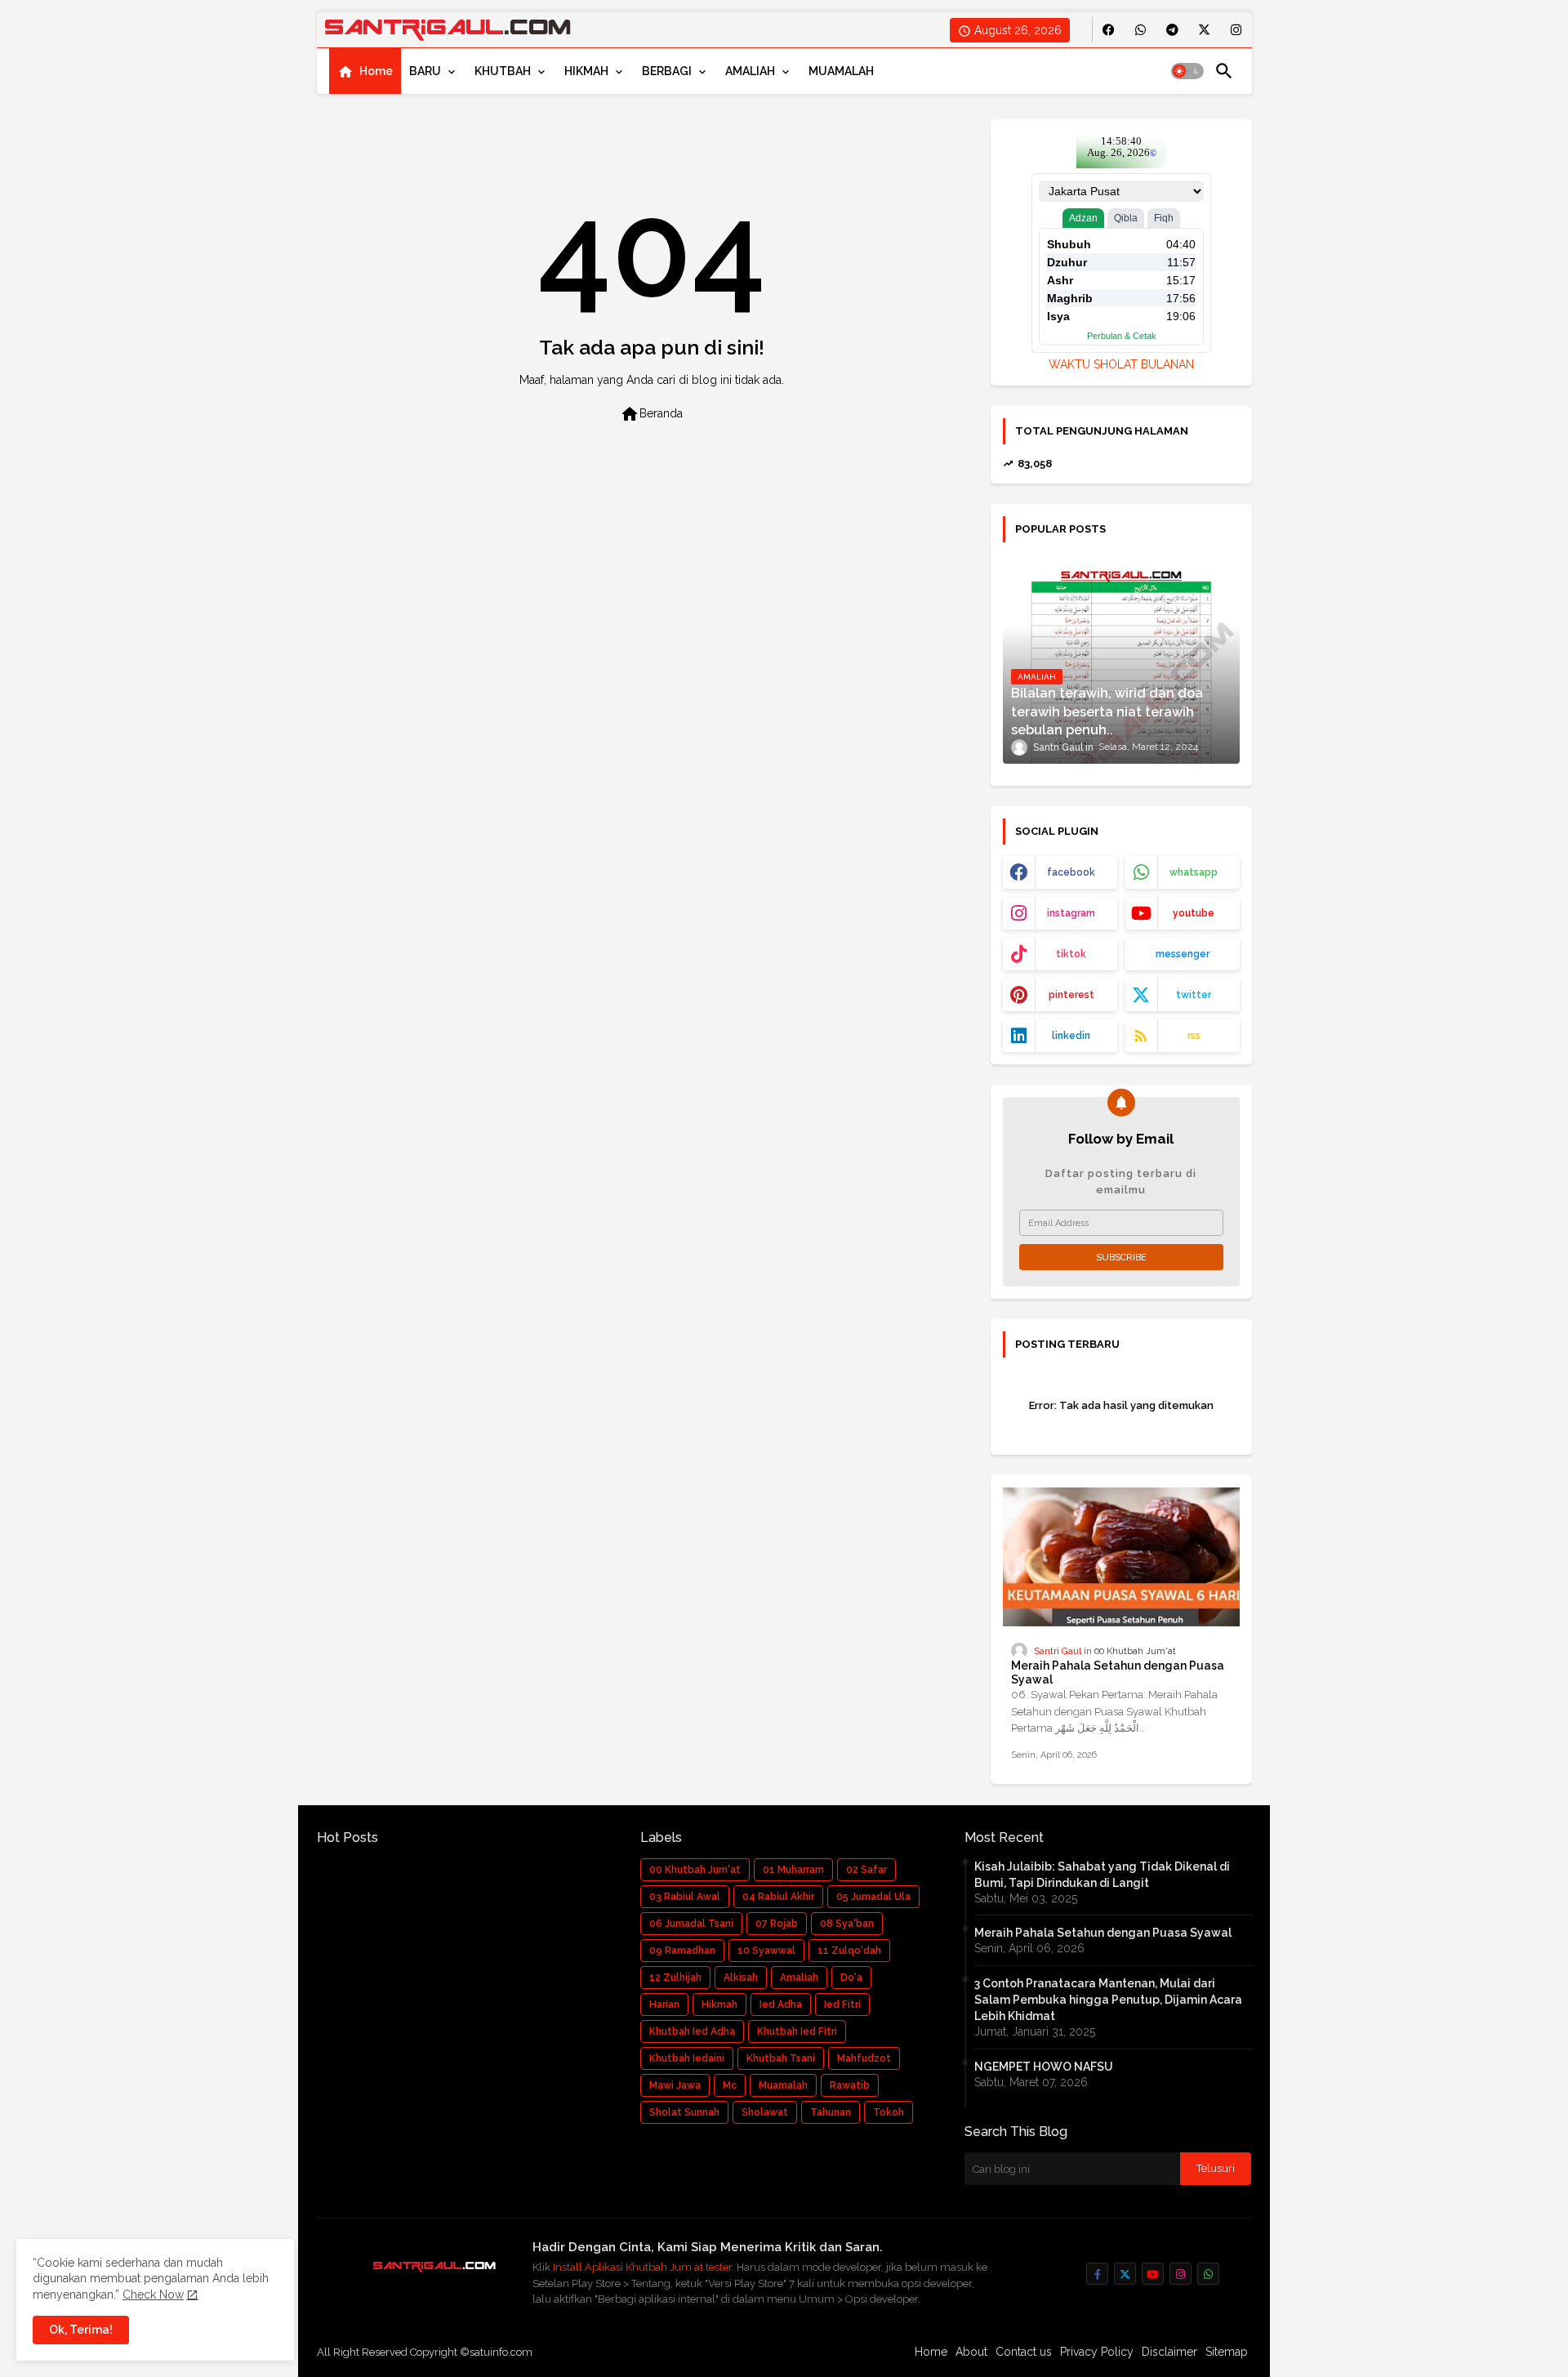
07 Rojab (777, 1924)
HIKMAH (586, 71)
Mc (730, 2085)
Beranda (651, 414)
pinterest (1071, 995)
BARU (425, 71)
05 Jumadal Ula (873, 1897)
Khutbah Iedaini (687, 2058)
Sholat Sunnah (684, 2112)
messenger (1183, 954)
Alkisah (741, 1978)
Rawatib (850, 2085)
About (971, 2352)
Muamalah (783, 2085)
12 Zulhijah (675, 1978)
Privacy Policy (1097, 2352)
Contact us (1024, 2352)
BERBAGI (667, 71)
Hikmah (719, 2005)
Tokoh (889, 2112)
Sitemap (1227, 2352)
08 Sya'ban (847, 1924)
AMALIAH (750, 71)
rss (1194, 1036)
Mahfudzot (864, 2058)
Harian (664, 2005)
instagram (1071, 913)
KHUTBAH (503, 71)
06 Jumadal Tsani (691, 1924)
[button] (1187, 71)
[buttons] (1109, 30)
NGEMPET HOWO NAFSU (1044, 2067)
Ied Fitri (842, 2005)
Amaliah (799, 1978)
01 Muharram (793, 1870)
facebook (1071, 872)
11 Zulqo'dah (849, 1951)
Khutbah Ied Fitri (797, 2031)
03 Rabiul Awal (685, 1897)
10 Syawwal (766, 1951)
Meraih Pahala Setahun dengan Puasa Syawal (1118, 1672)
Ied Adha (781, 2005)
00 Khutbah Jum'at (695, 1870)
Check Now (153, 2294)
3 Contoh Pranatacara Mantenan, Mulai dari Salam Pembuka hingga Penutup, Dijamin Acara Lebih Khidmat (1108, 2000)
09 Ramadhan (682, 1951)
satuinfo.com (501, 2352)
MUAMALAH (841, 71)
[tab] (365, 71)
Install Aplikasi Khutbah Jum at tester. (645, 2267)
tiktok (1071, 954)
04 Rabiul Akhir (778, 1897)
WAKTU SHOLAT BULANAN (1121, 364)
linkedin (1071, 1036)
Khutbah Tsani (781, 2058)
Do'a (851, 1978)
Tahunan (831, 2112)
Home (376, 71)
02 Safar (866, 1870)
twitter (1194, 995)
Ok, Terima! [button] (81, 2330)
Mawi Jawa (675, 2085)
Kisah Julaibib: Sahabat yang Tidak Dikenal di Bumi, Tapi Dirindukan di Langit (1102, 1875)
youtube (1194, 913)
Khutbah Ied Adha (692, 2031)
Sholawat (765, 2112)
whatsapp (1194, 872)
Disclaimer (1169, 2352)
